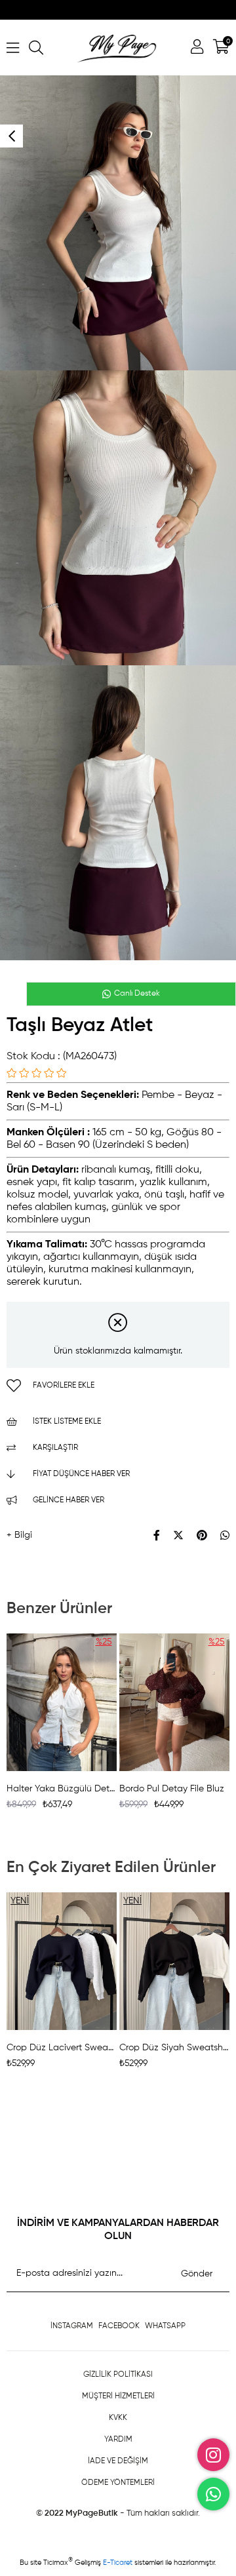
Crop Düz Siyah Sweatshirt (174, 2048)
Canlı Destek (136, 994)
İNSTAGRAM (72, 2326)
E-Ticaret (119, 2562)
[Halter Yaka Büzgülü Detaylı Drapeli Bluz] (62, 1702)
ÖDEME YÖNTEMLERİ (118, 2483)
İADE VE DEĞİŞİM (118, 2461)
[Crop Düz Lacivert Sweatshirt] (62, 1961)
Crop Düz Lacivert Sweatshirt (62, 2048)
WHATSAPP (165, 2326)
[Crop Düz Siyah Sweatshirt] (174, 1961)
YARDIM (118, 2440)
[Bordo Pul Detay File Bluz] (174, 1702)
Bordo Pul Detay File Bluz (172, 1789)
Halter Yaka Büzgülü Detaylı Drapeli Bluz (62, 1789)
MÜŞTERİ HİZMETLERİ (118, 2396)
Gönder (197, 2274)
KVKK (118, 2418)
